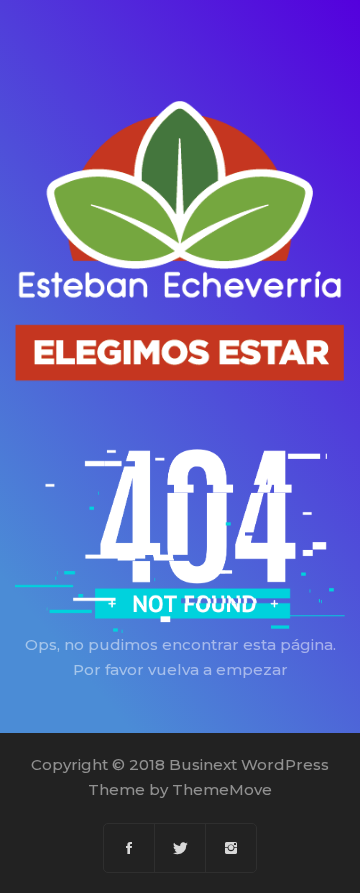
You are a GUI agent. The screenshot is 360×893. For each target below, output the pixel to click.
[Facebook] (129, 848)
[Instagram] (231, 848)
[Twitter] (180, 848)
